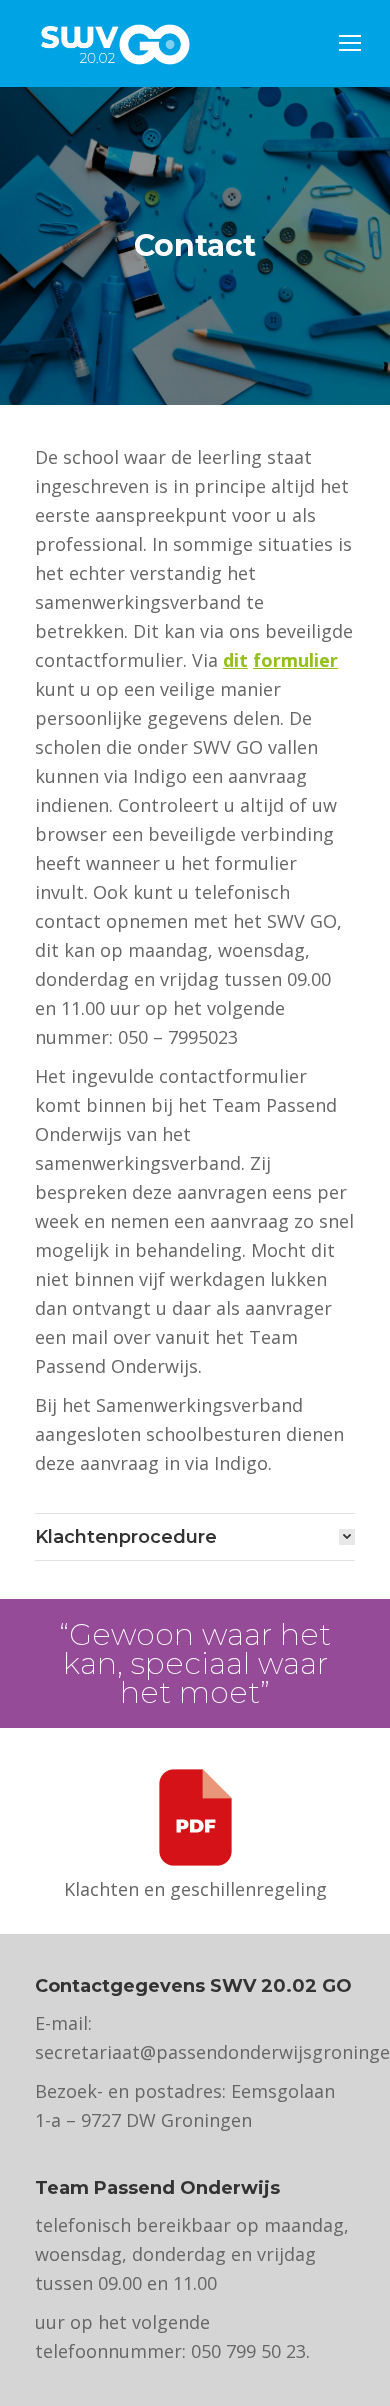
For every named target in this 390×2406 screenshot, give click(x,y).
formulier (295, 660)
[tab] (195, 1537)
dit (235, 660)
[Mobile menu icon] (350, 43)
